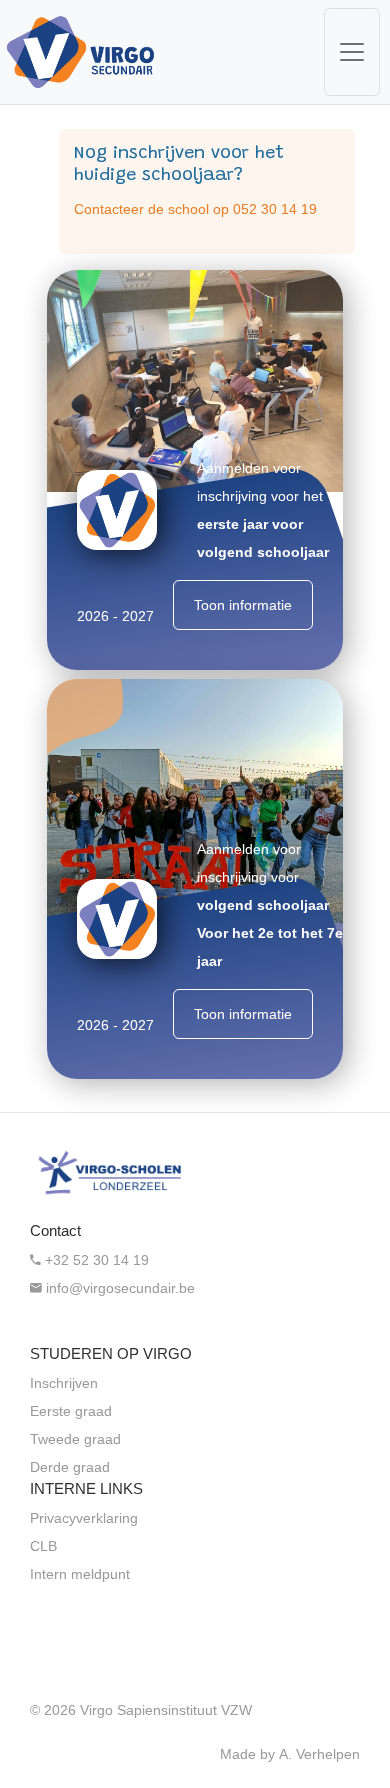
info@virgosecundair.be (118, 1288)
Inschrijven (64, 1383)
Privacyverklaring (84, 1518)
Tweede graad (75, 1439)
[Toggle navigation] (352, 52)
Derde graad (70, 1467)
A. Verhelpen (319, 1754)
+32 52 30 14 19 (95, 1260)
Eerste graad (71, 1411)
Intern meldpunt (80, 1574)
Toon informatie (243, 605)
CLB (43, 1546)
